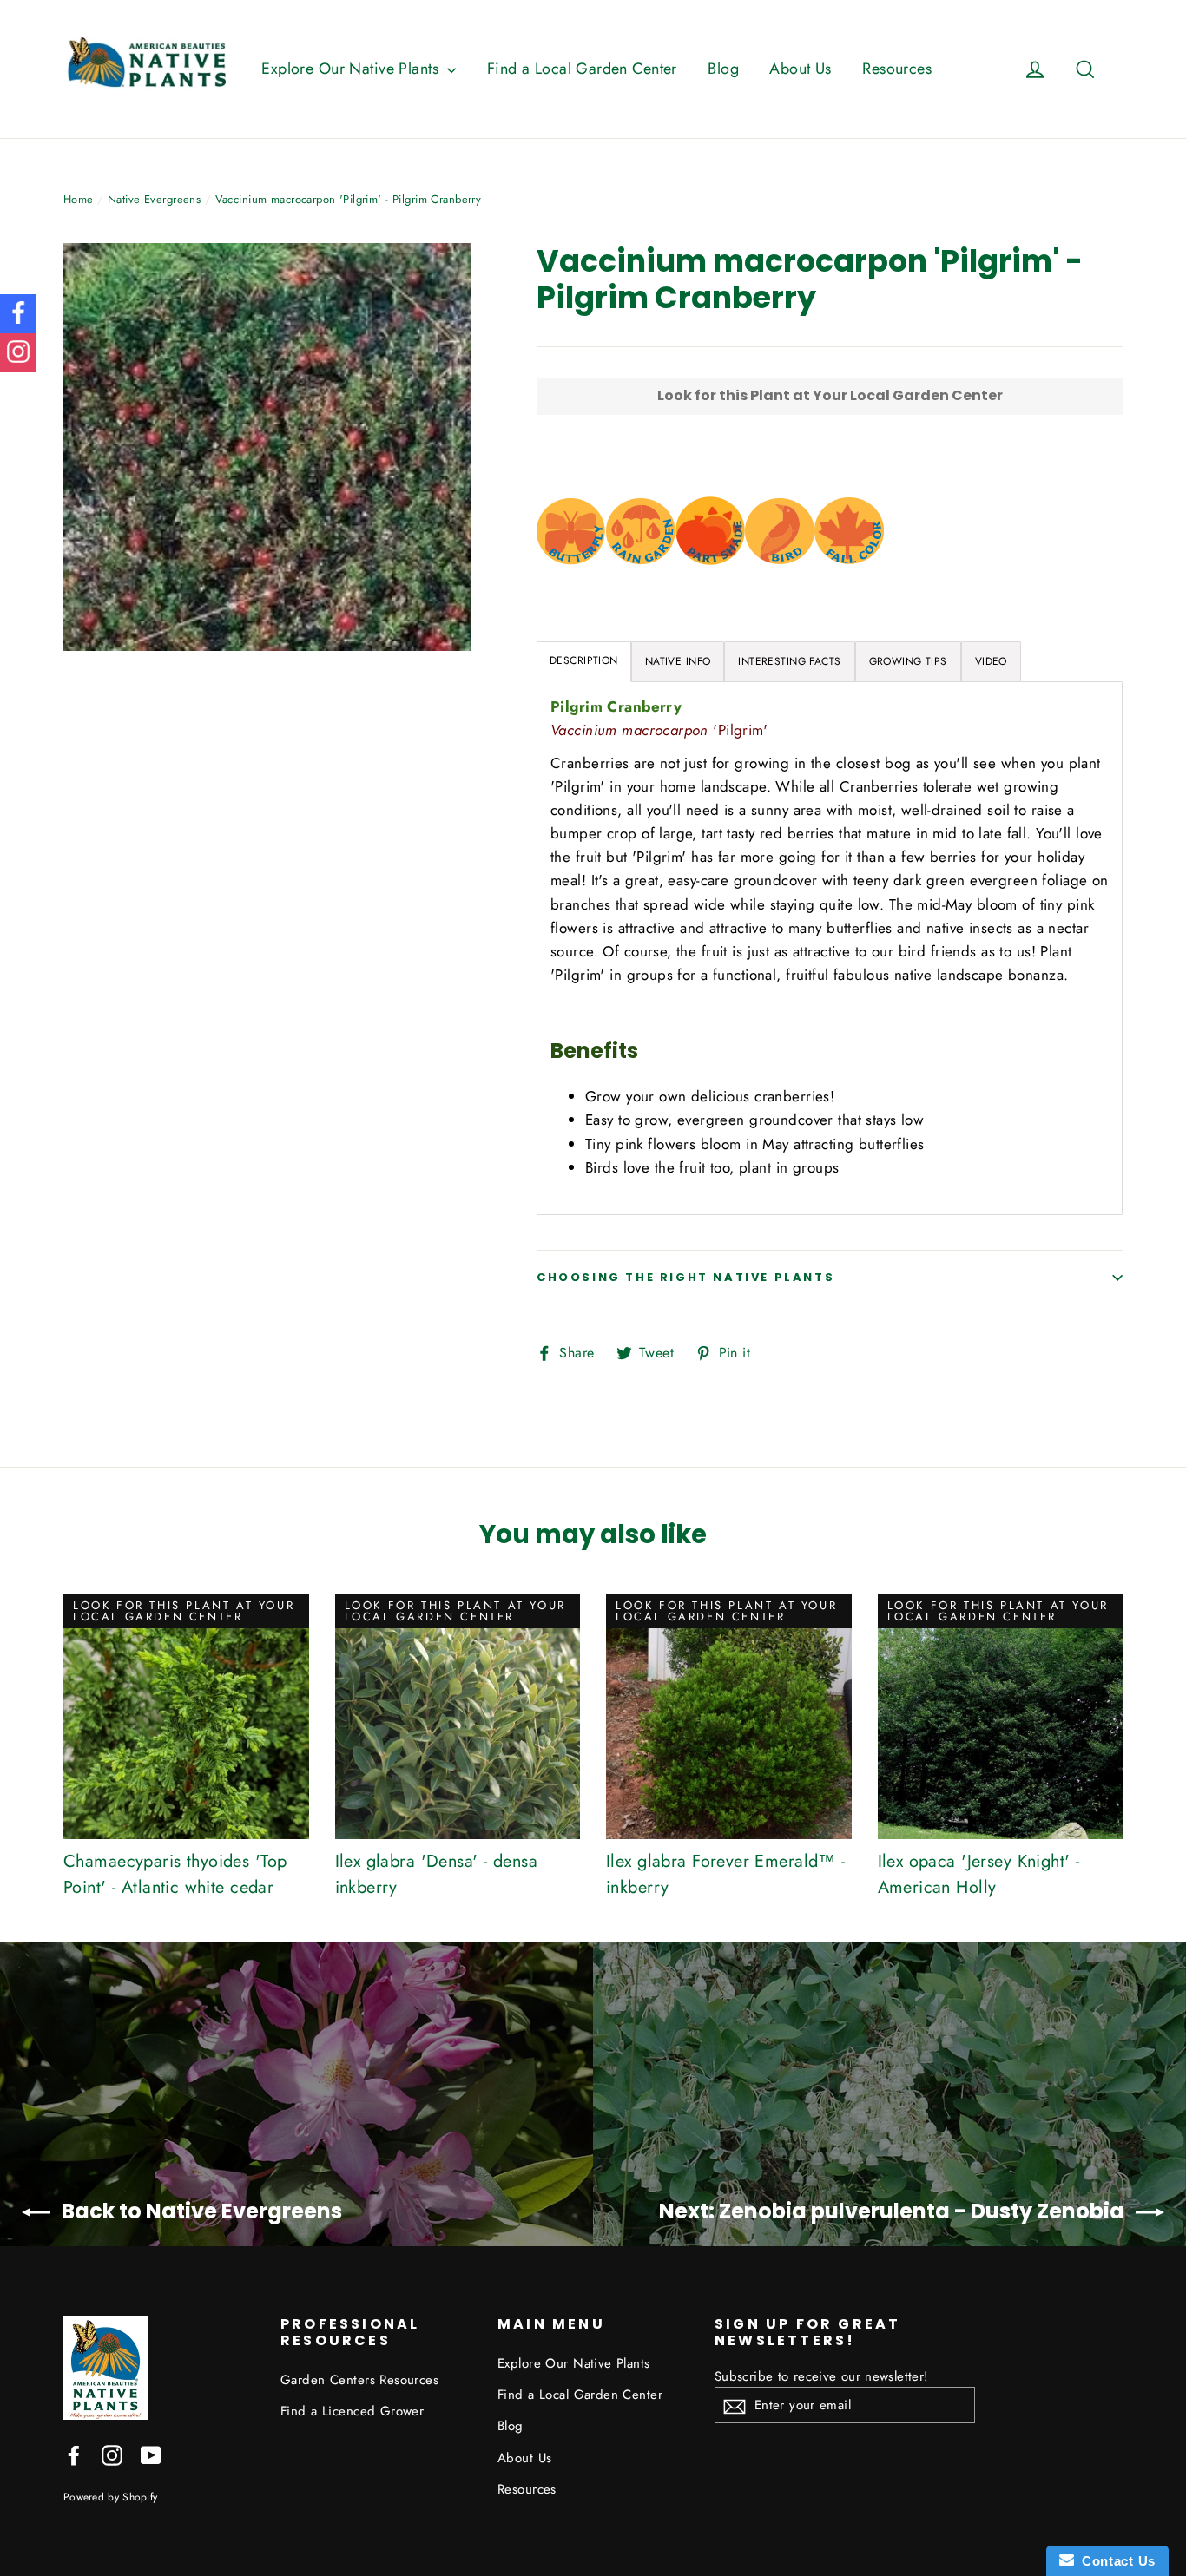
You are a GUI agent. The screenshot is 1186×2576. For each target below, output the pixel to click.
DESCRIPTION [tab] (584, 660)
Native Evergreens (154, 199)
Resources (897, 69)
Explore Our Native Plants (352, 69)
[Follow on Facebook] (18, 314)
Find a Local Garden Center (582, 69)
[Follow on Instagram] (18, 353)
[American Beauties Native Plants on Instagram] (112, 2454)
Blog (723, 69)
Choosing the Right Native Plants (685, 1277)
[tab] (678, 662)
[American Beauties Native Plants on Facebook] (74, 2454)
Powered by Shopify (110, 2497)
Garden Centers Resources (359, 2380)
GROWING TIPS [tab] (908, 661)
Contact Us (1115, 2561)
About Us (800, 69)
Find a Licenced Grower (352, 2411)
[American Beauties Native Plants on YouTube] (151, 2454)
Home (79, 199)
